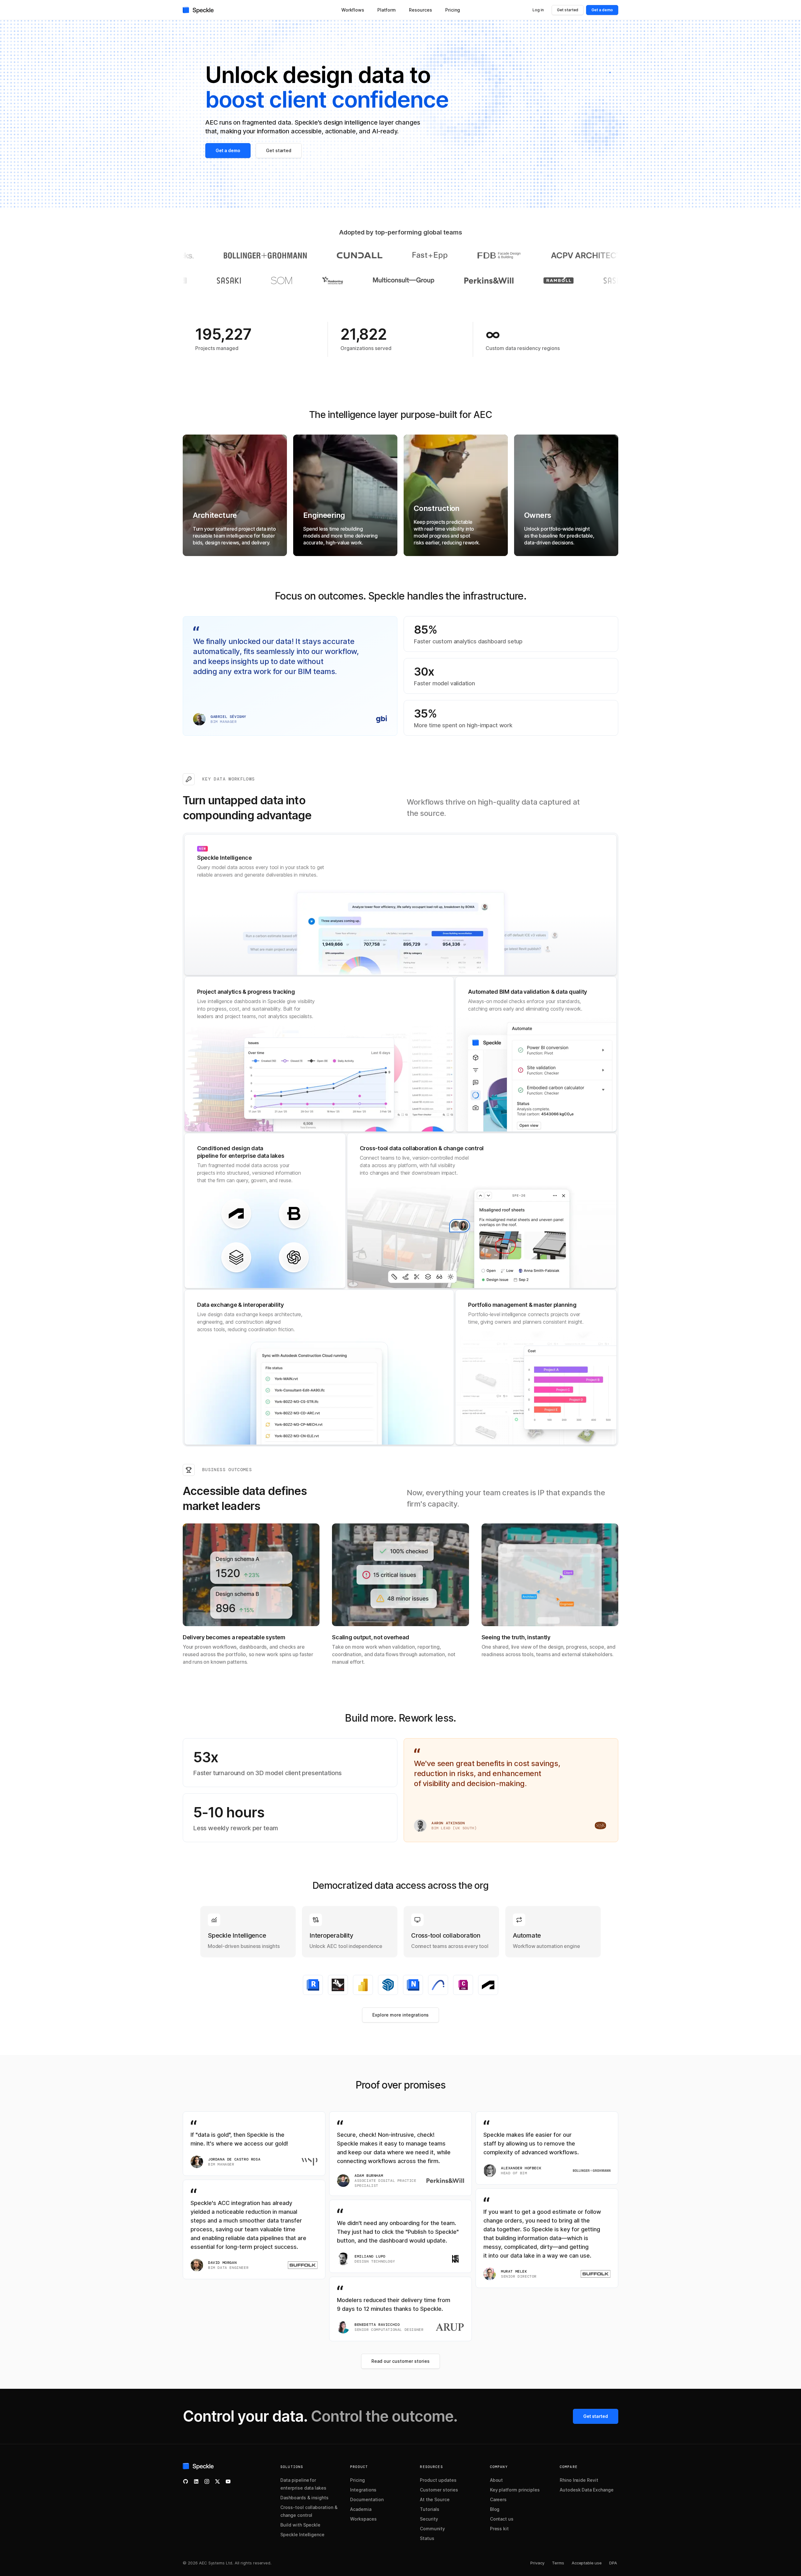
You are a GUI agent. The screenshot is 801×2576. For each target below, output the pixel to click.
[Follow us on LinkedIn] (196, 2481)
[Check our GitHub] (186, 2481)
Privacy (537, 2563)
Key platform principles (515, 2490)
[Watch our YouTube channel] (228, 2481)
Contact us (502, 2519)
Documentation (367, 2499)
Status (427, 2538)
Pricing (357, 2480)
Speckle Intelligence (302, 2535)
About (497, 2480)
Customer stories (439, 2490)
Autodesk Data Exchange (587, 2490)
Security (429, 2519)
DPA (613, 2563)
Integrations (363, 2490)
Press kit (500, 2529)
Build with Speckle (300, 2525)
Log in (538, 10)
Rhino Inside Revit (579, 2480)
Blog (495, 2509)
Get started (568, 10)
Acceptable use (587, 2563)
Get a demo (602, 10)
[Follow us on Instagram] (207, 2481)
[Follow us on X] (217, 2481)
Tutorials (430, 2509)
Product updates (438, 2480)
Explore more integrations (400, 2015)
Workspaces (363, 2519)
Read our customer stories (400, 2361)
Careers (498, 2499)
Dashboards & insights (304, 2498)
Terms (558, 2563)
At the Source (435, 2499)
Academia (361, 2509)
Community (432, 2529)
